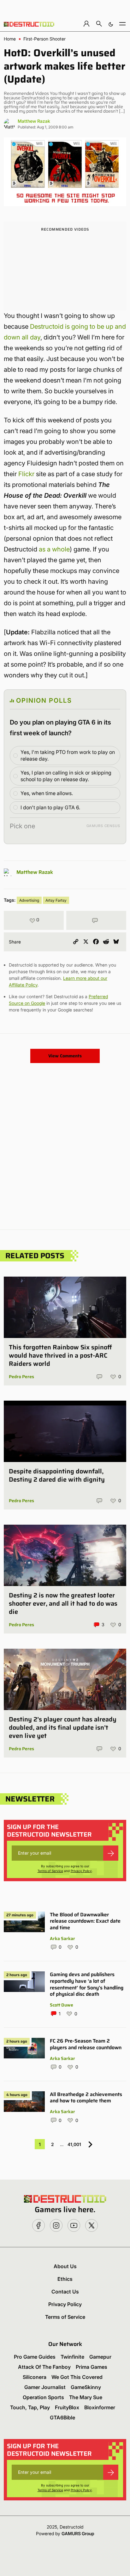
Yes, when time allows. (47, 793)
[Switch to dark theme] (111, 24)
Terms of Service (50, 1871)
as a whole (54, 549)
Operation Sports (43, 2397)
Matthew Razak (34, 121)
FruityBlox (67, 2407)
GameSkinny (86, 2387)
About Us (65, 2266)
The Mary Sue (86, 2397)
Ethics (65, 2279)
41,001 (74, 2144)
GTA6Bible (62, 2417)
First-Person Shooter (44, 39)
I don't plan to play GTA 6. (50, 807)
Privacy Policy (81, 1871)
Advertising (29, 900)
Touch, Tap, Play (30, 2407)
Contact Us (65, 2292)
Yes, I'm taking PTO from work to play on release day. (68, 755)
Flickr (26, 474)
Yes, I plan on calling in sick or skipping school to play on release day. (66, 776)
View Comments (65, 1056)
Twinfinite (72, 2357)
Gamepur (100, 2357)
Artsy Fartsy (56, 900)
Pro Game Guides (35, 2357)
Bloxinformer (100, 2407)
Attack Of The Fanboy (44, 2367)
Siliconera (35, 2377)
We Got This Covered (77, 2377)
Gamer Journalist (45, 2387)
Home (10, 39)
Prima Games (92, 2367)
